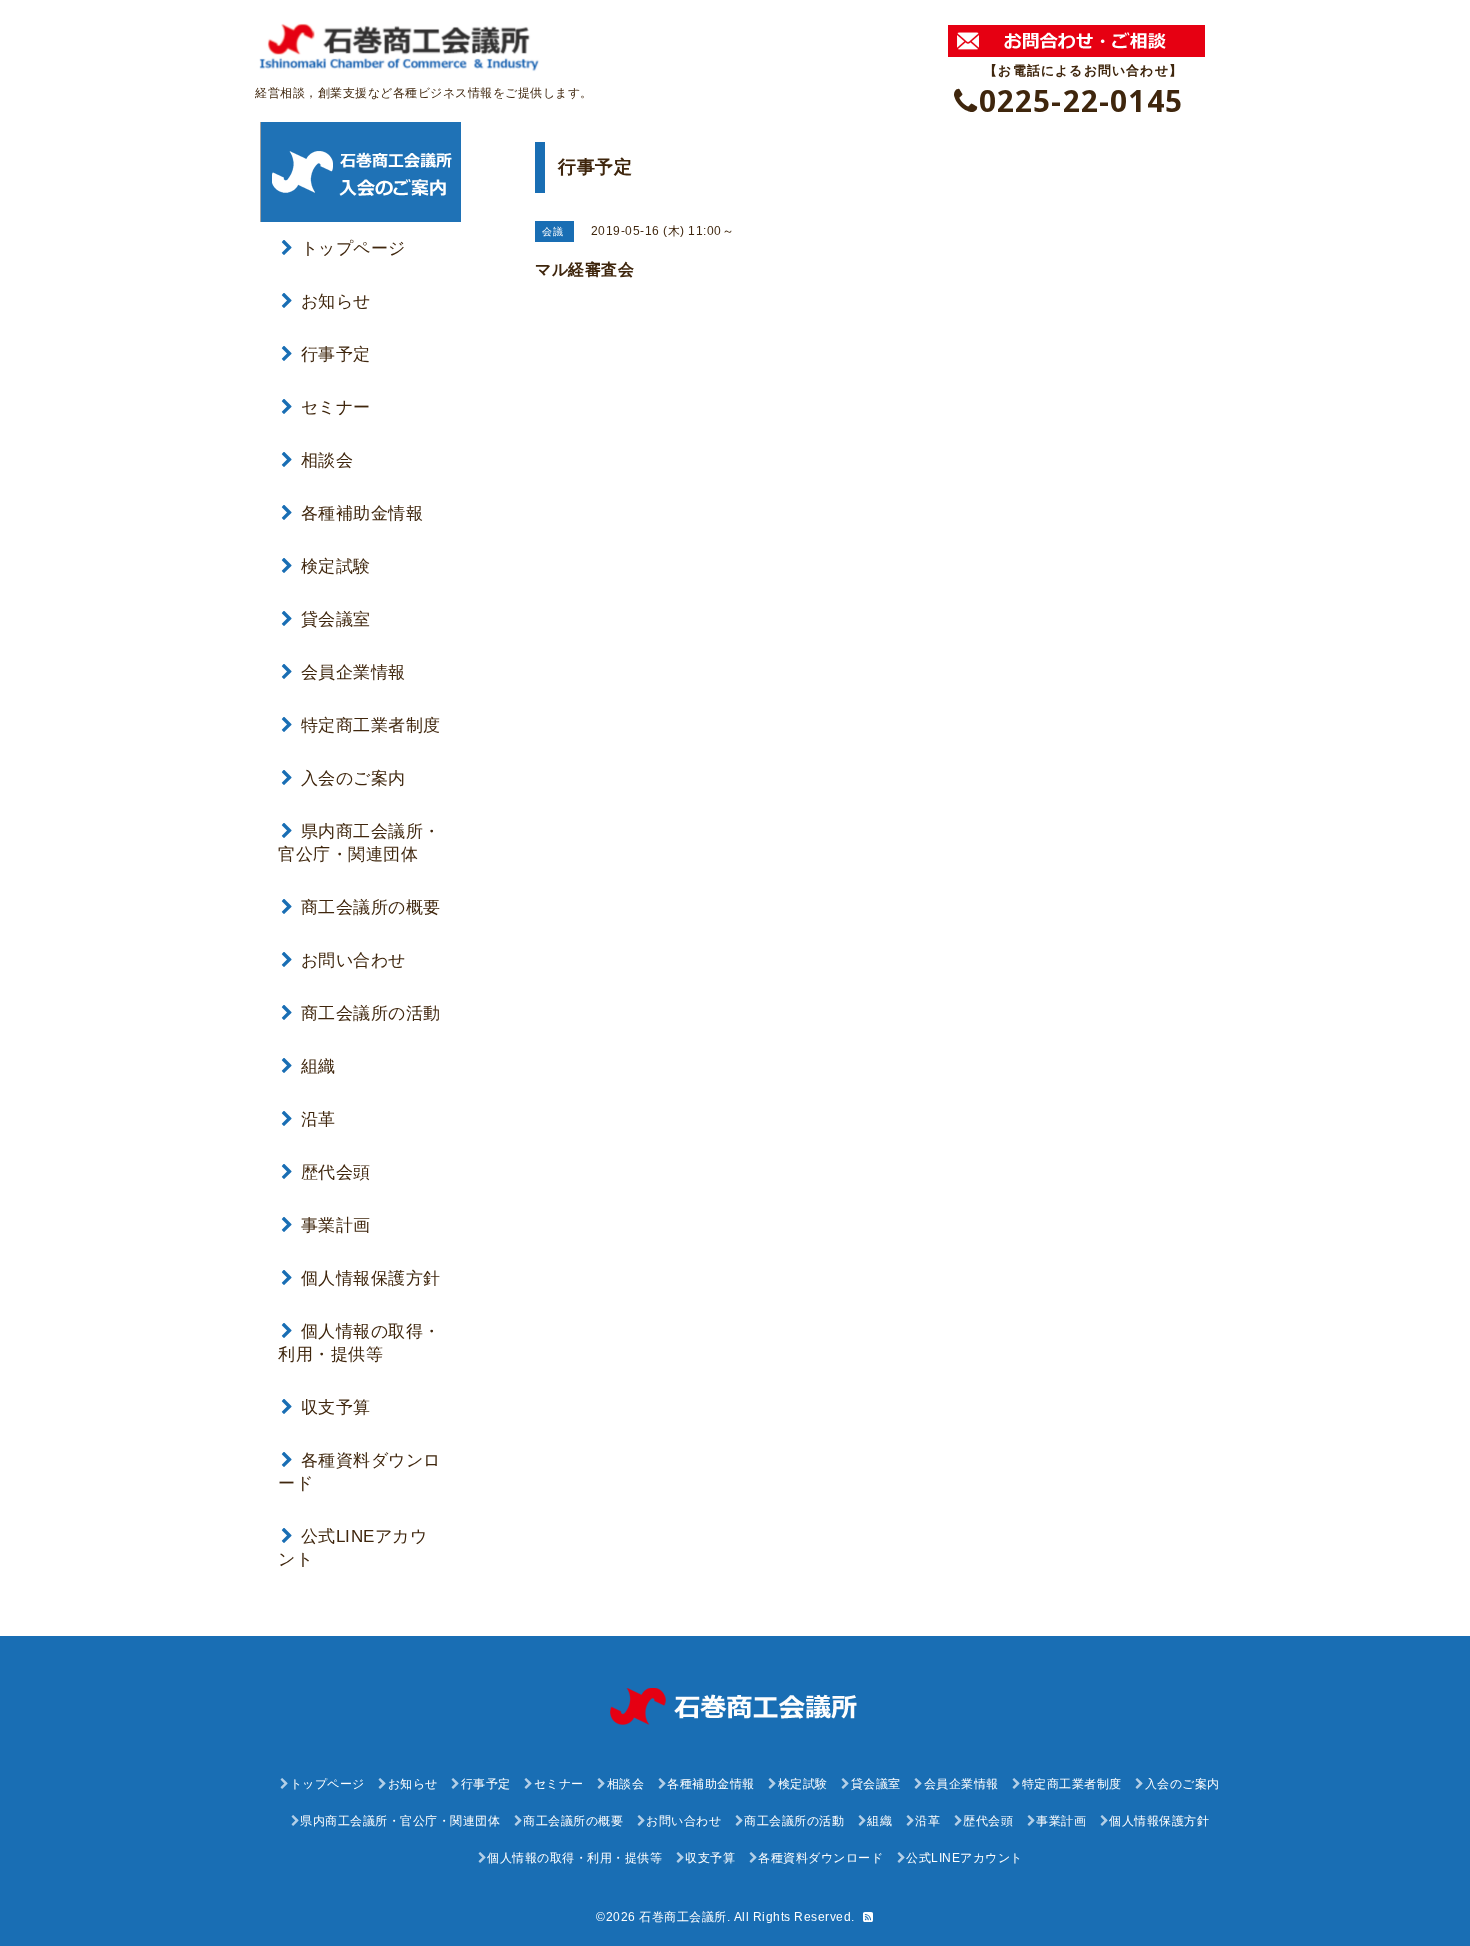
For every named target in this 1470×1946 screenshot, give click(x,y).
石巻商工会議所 (683, 1917)
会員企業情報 (353, 672)
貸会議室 (336, 619)
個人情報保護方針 (371, 1278)
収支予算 (336, 1407)
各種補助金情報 (362, 513)
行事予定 (336, 354)
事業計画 (336, 1225)
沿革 (318, 1119)
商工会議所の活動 (371, 1013)
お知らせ (336, 301)
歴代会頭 (336, 1172)
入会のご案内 (353, 778)
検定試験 (336, 566)
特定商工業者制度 (371, 725)
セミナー (336, 407)
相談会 (327, 460)
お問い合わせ (353, 960)
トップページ (353, 248)
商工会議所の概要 (371, 907)
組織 (318, 1066)
